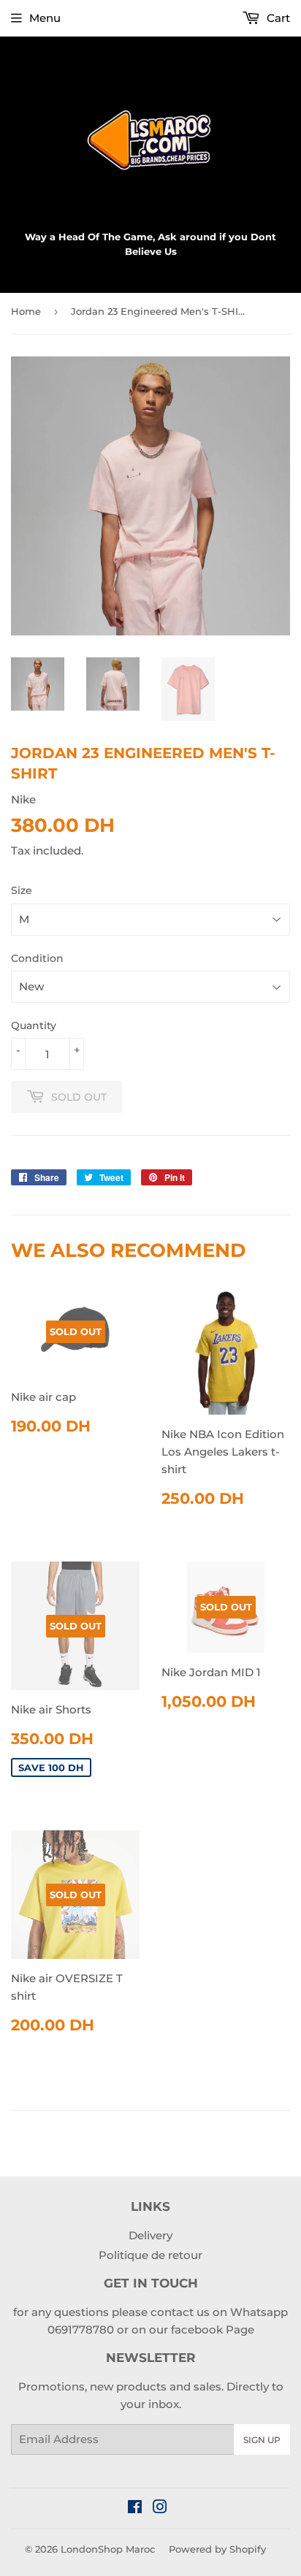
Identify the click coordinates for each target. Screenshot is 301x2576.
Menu (45, 18)
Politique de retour (150, 2255)
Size (22, 890)
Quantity (34, 1025)
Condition (37, 958)
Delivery (150, 2235)
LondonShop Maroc (108, 2549)
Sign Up (262, 2440)
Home (26, 311)
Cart (277, 18)
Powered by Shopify (217, 2549)
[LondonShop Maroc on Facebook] (135, 2508)
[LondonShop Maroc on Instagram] (160, 2508)
